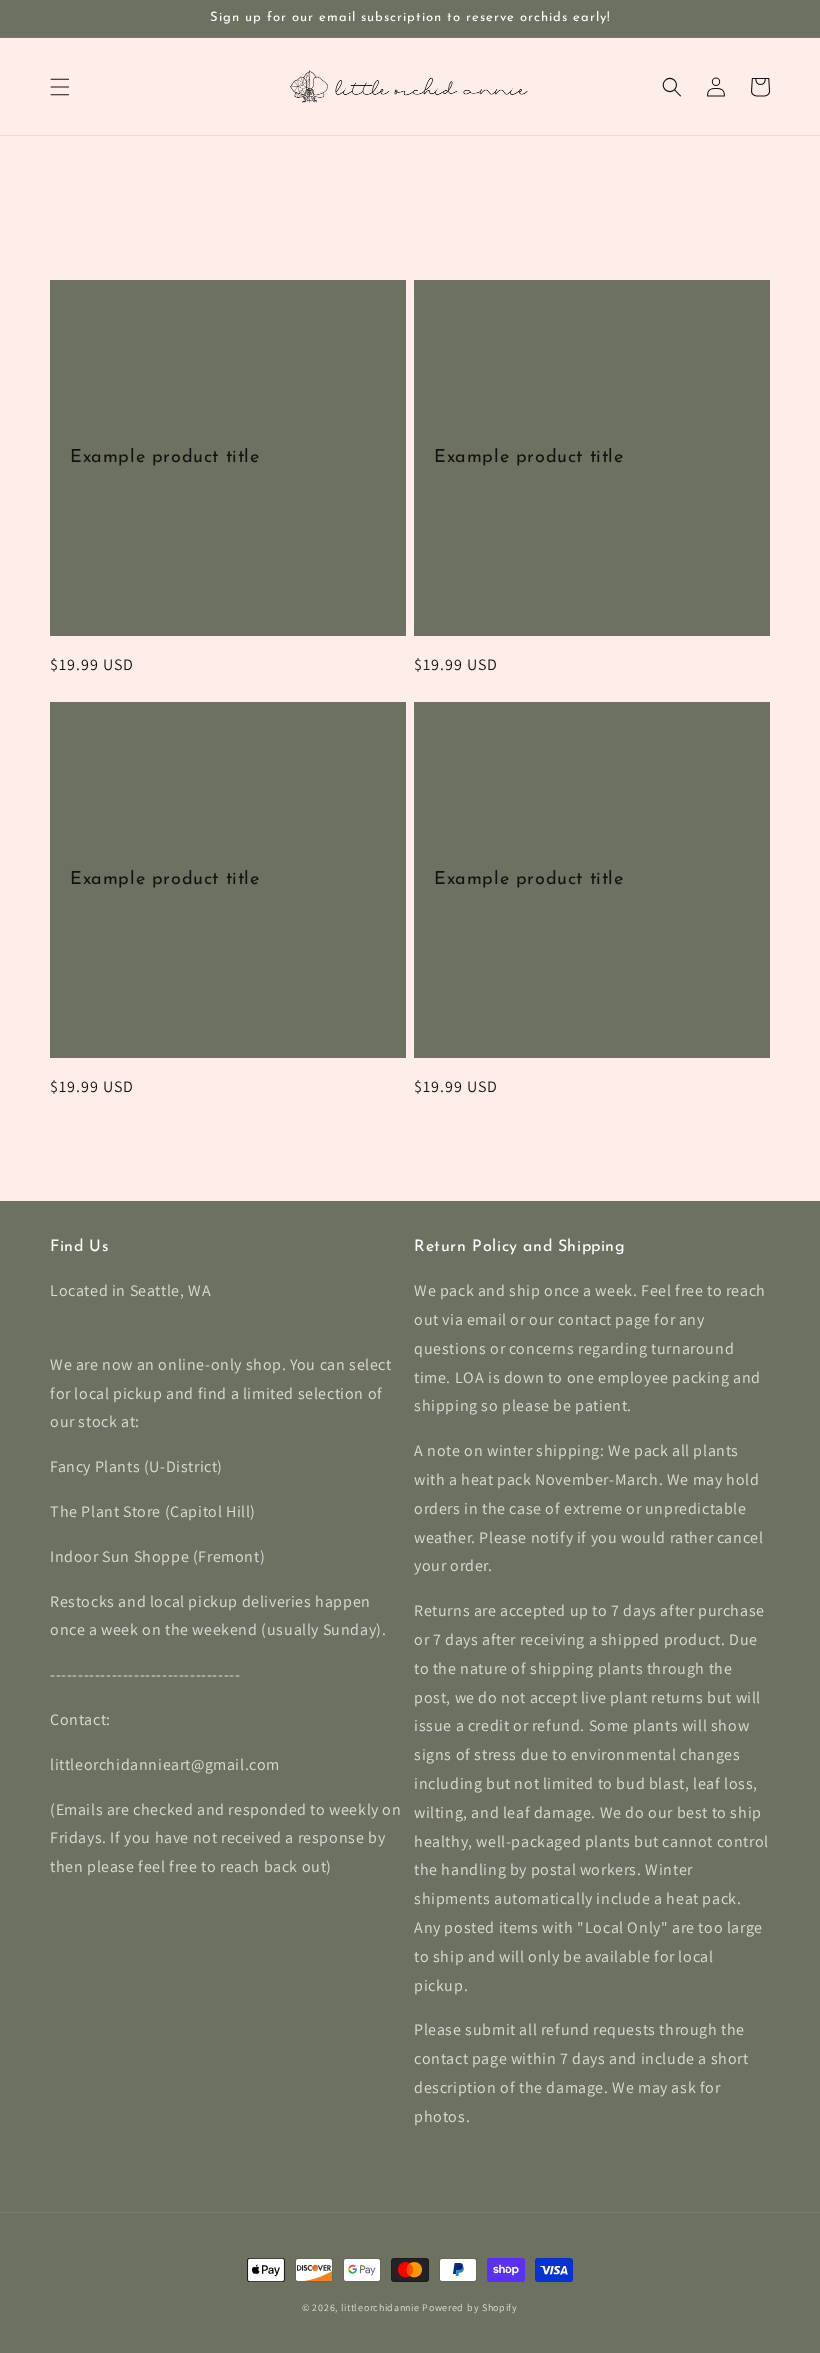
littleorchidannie (380, 2307)
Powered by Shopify (470, 2307)
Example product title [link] (165, 458)
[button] (60, 87)
